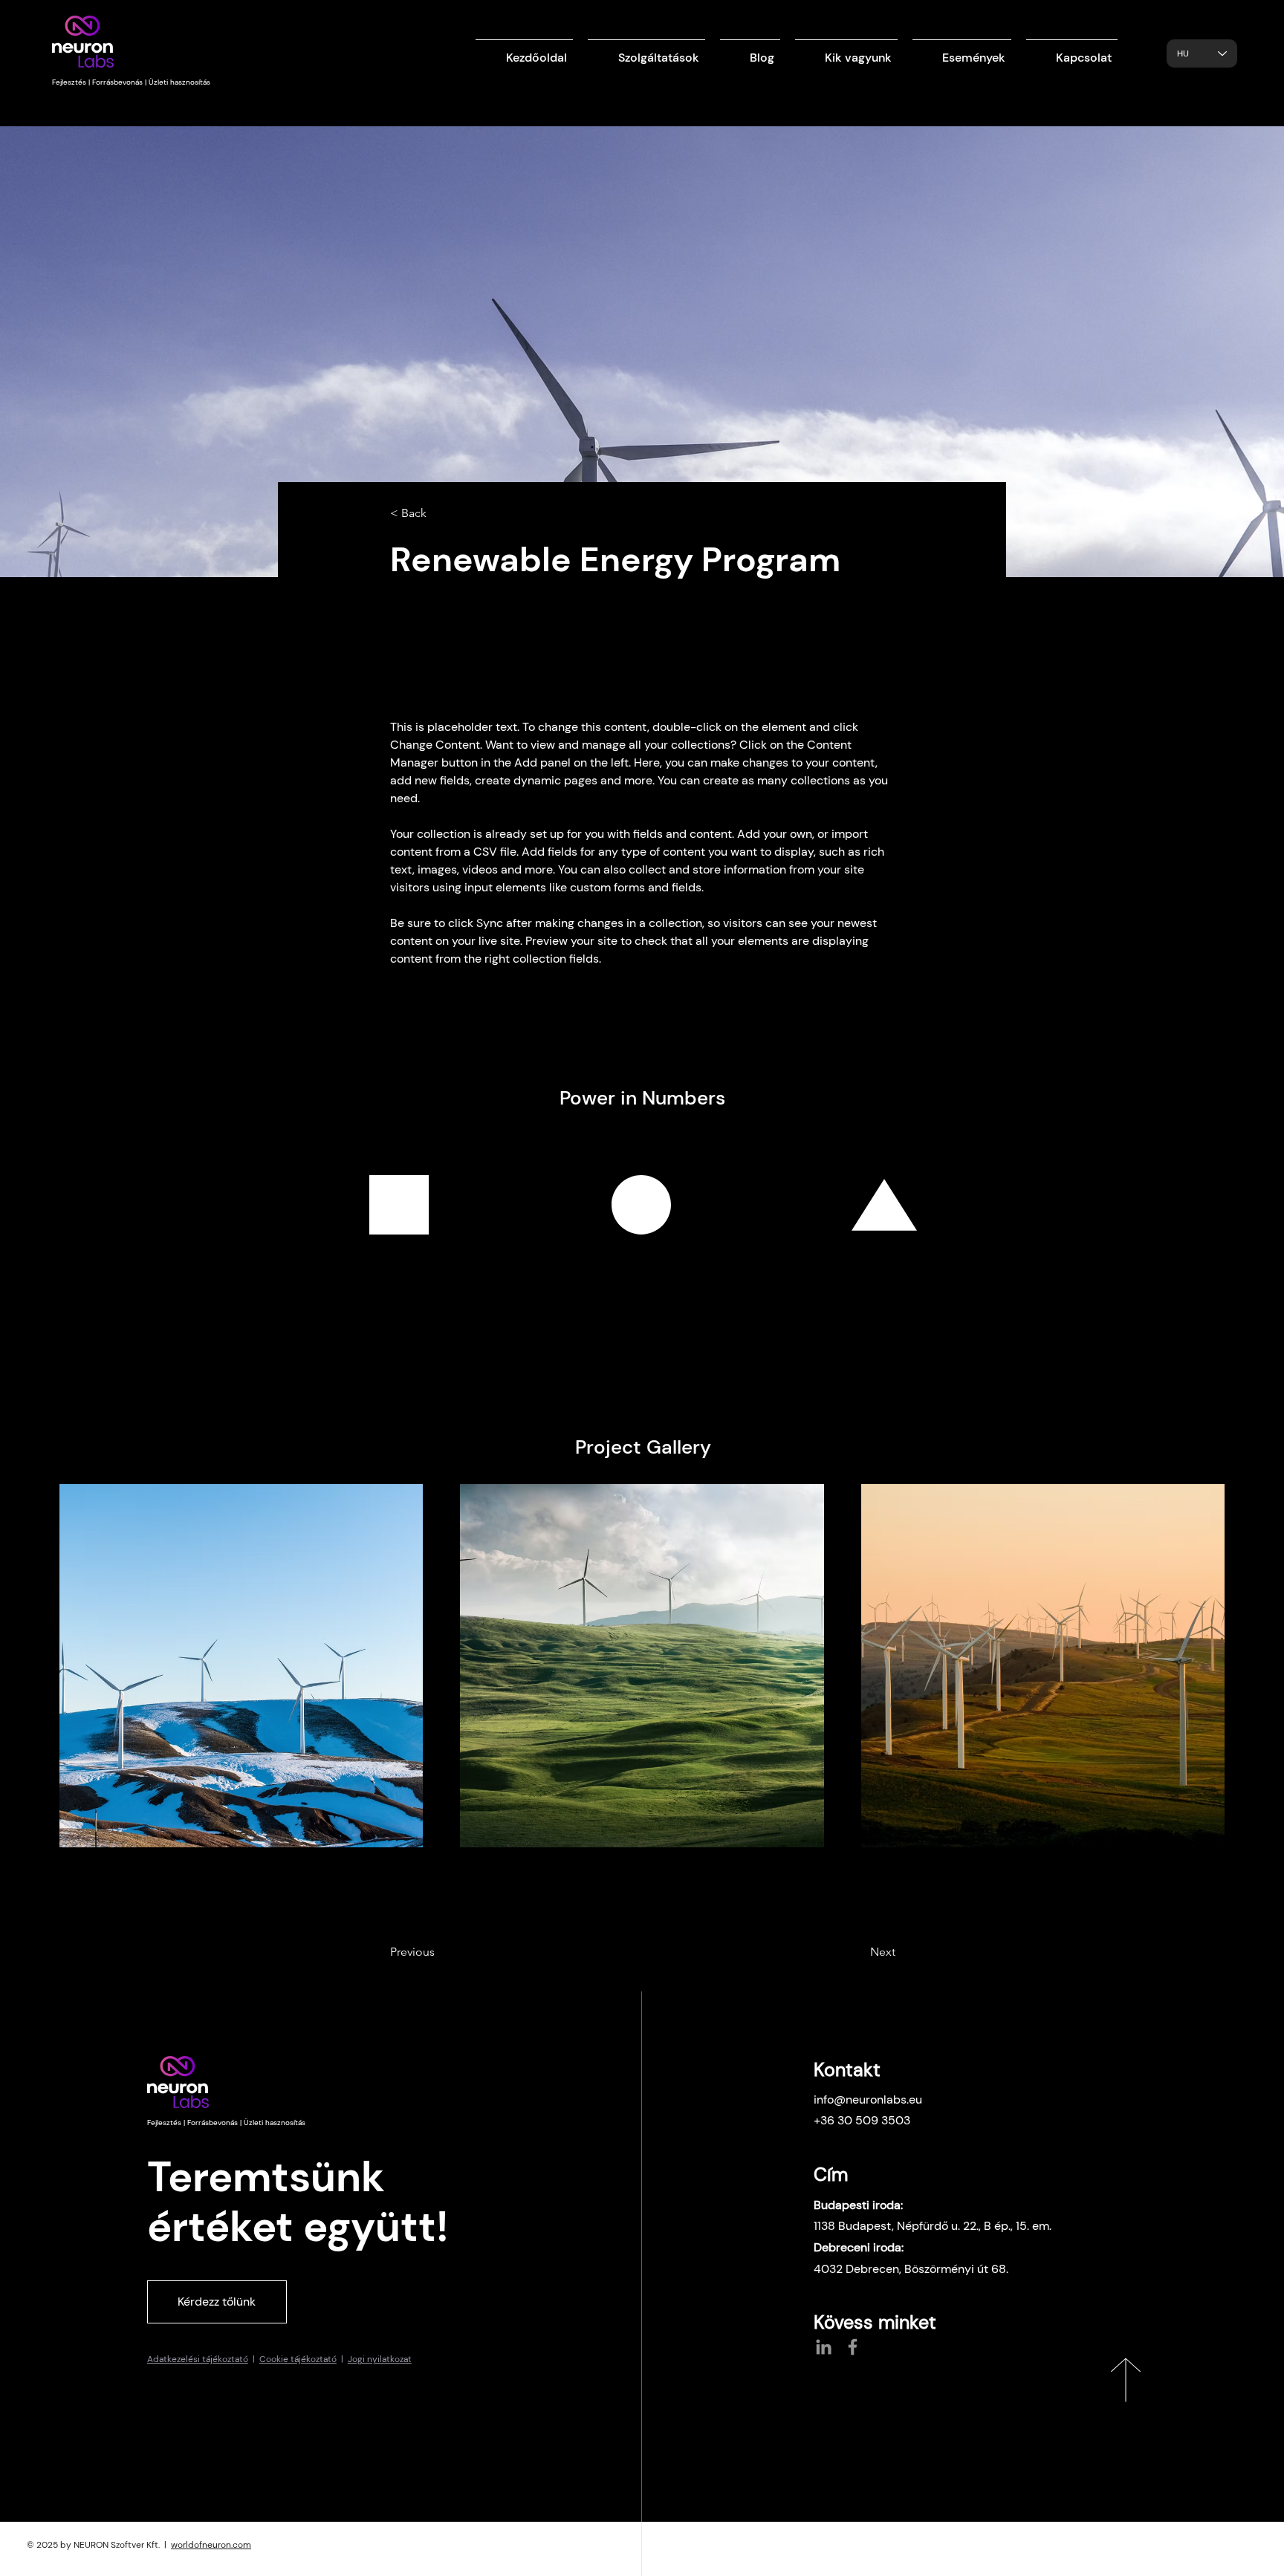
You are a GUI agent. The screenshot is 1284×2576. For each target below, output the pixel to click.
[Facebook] (853, 2347)
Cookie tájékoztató (298, 2359)
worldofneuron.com (211, 2545)
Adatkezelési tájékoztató (198, 2359)
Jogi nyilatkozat (380, 2359)
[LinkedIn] (824, 2347)
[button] (646, 51)
